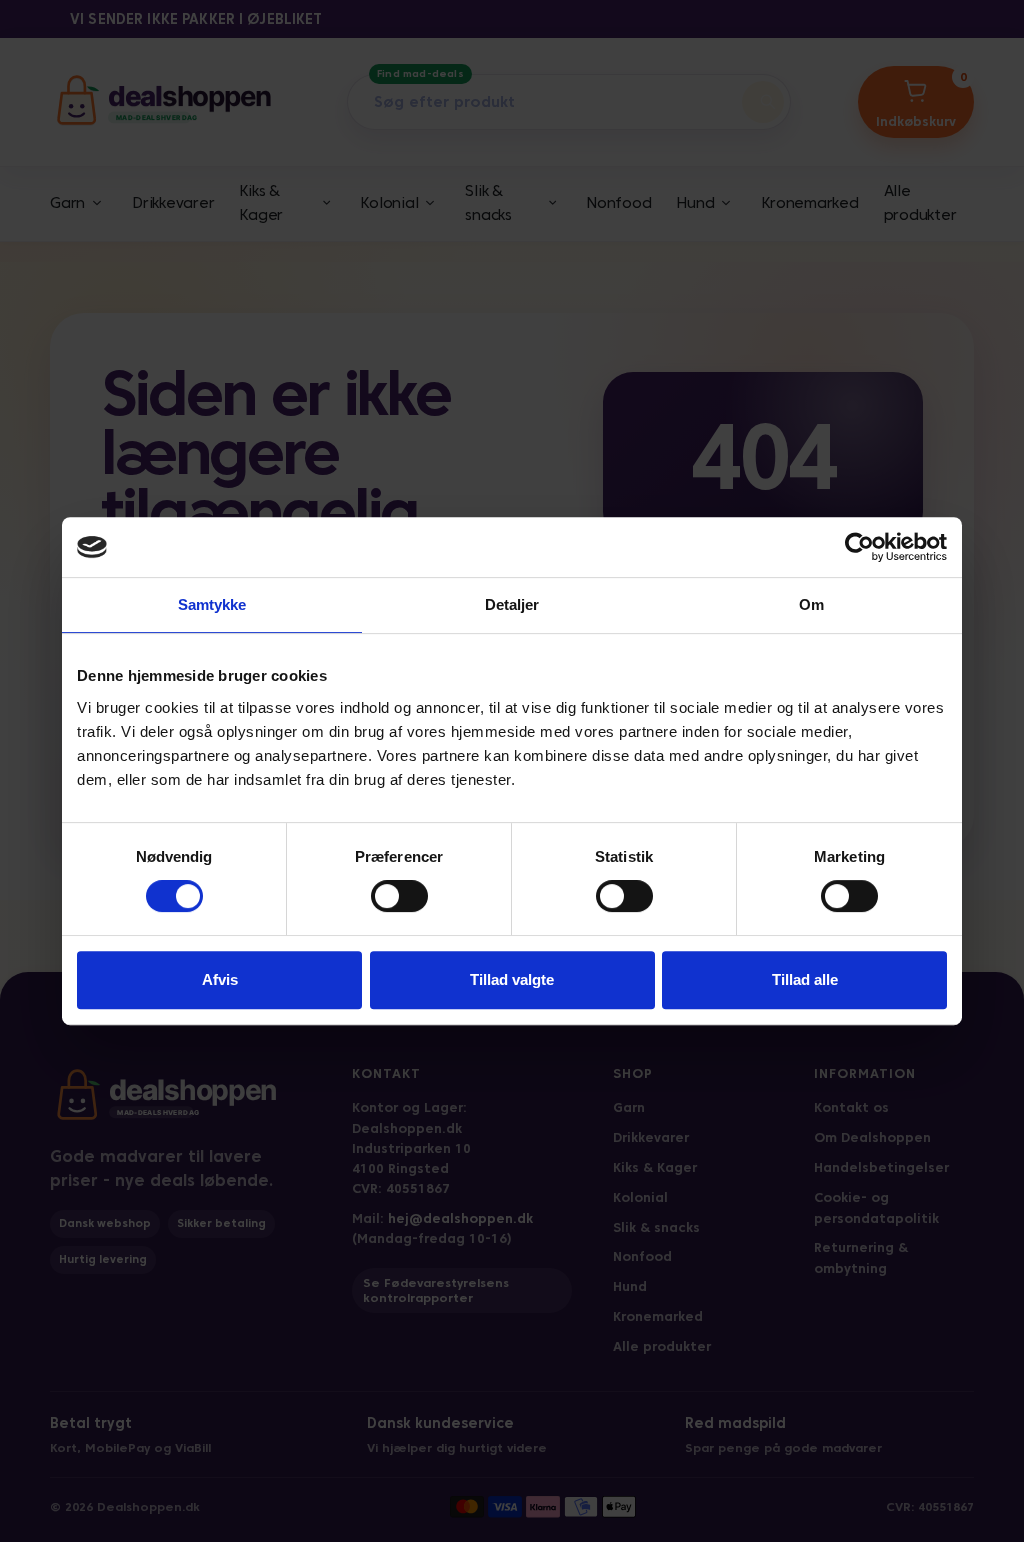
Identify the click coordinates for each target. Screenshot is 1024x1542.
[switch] (399, 896)
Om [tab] (811, 604)
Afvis (220, 979)
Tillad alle (805, 979)
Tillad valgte (512, 979)
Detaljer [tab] (512, 604)
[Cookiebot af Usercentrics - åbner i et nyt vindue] (859, 547)
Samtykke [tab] (212, 604)
